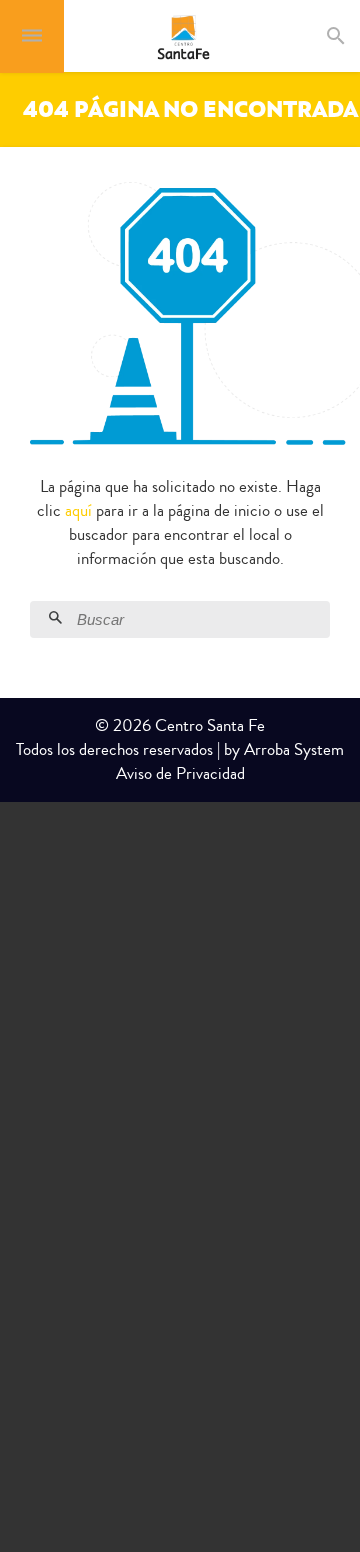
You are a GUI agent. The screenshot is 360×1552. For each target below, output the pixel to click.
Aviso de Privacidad (180, 773)
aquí (78, 510)
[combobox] (353, 36)
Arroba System (294, 749)
